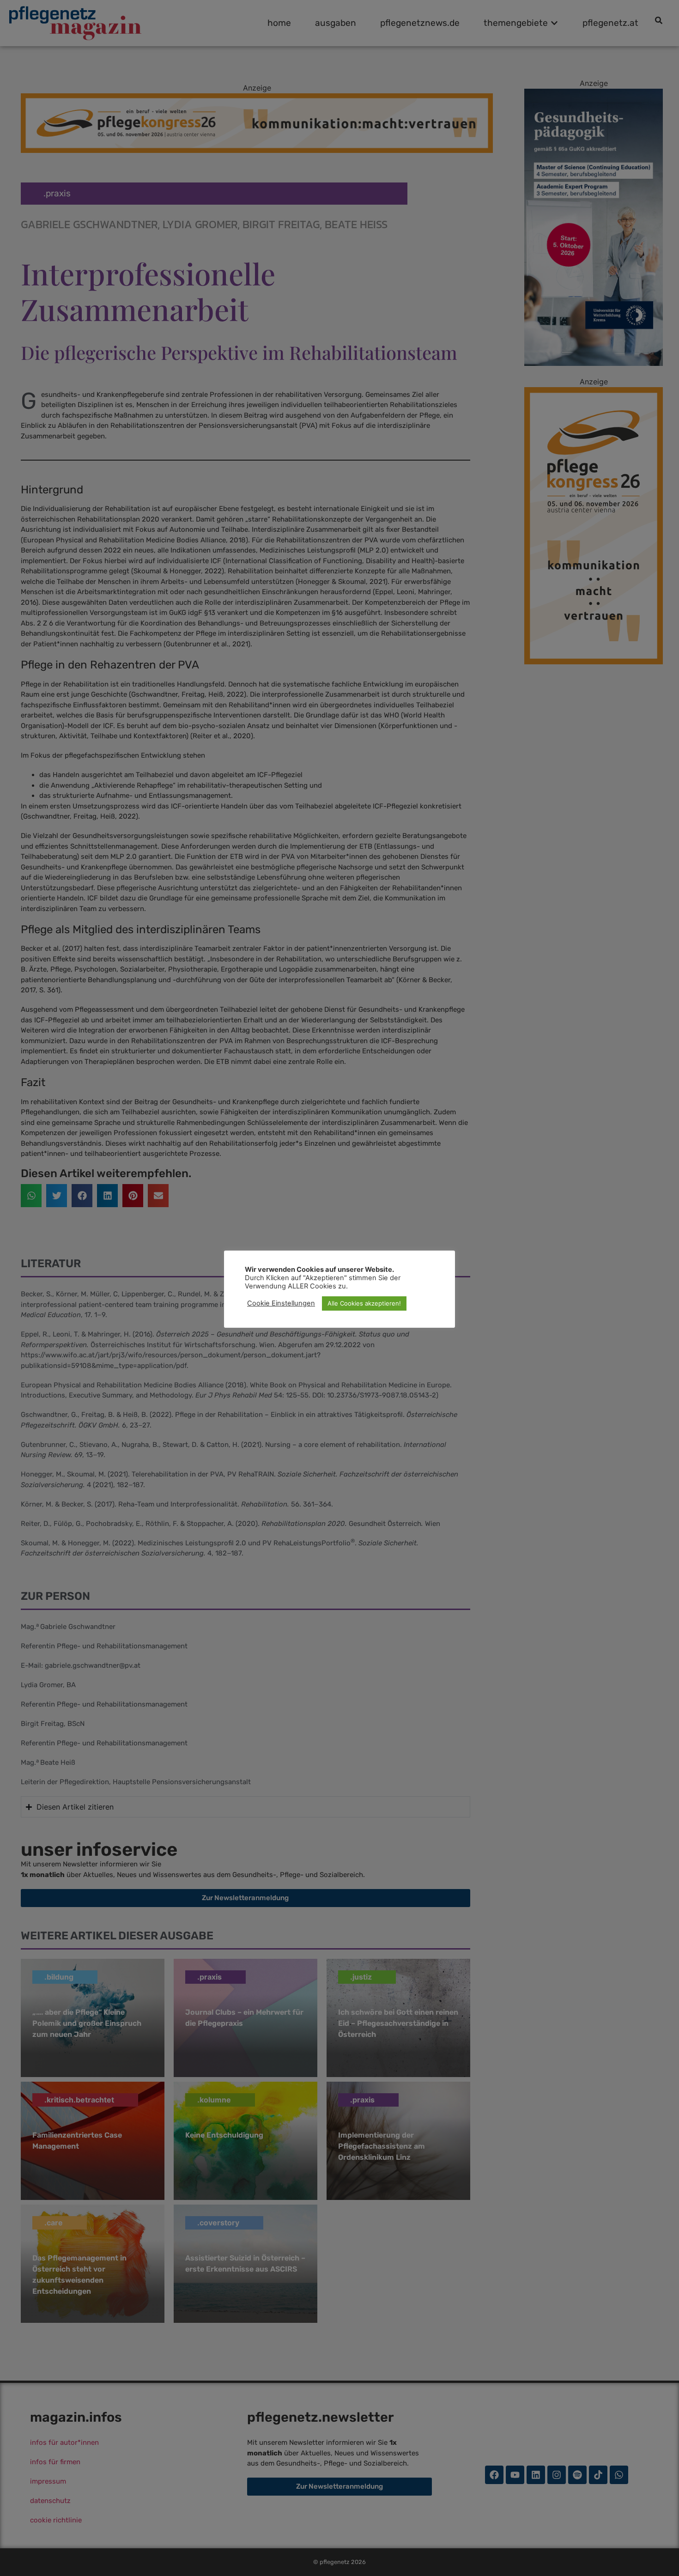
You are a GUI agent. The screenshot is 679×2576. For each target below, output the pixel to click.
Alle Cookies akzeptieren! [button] (364, 1303)
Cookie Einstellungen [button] (281, 1303)
